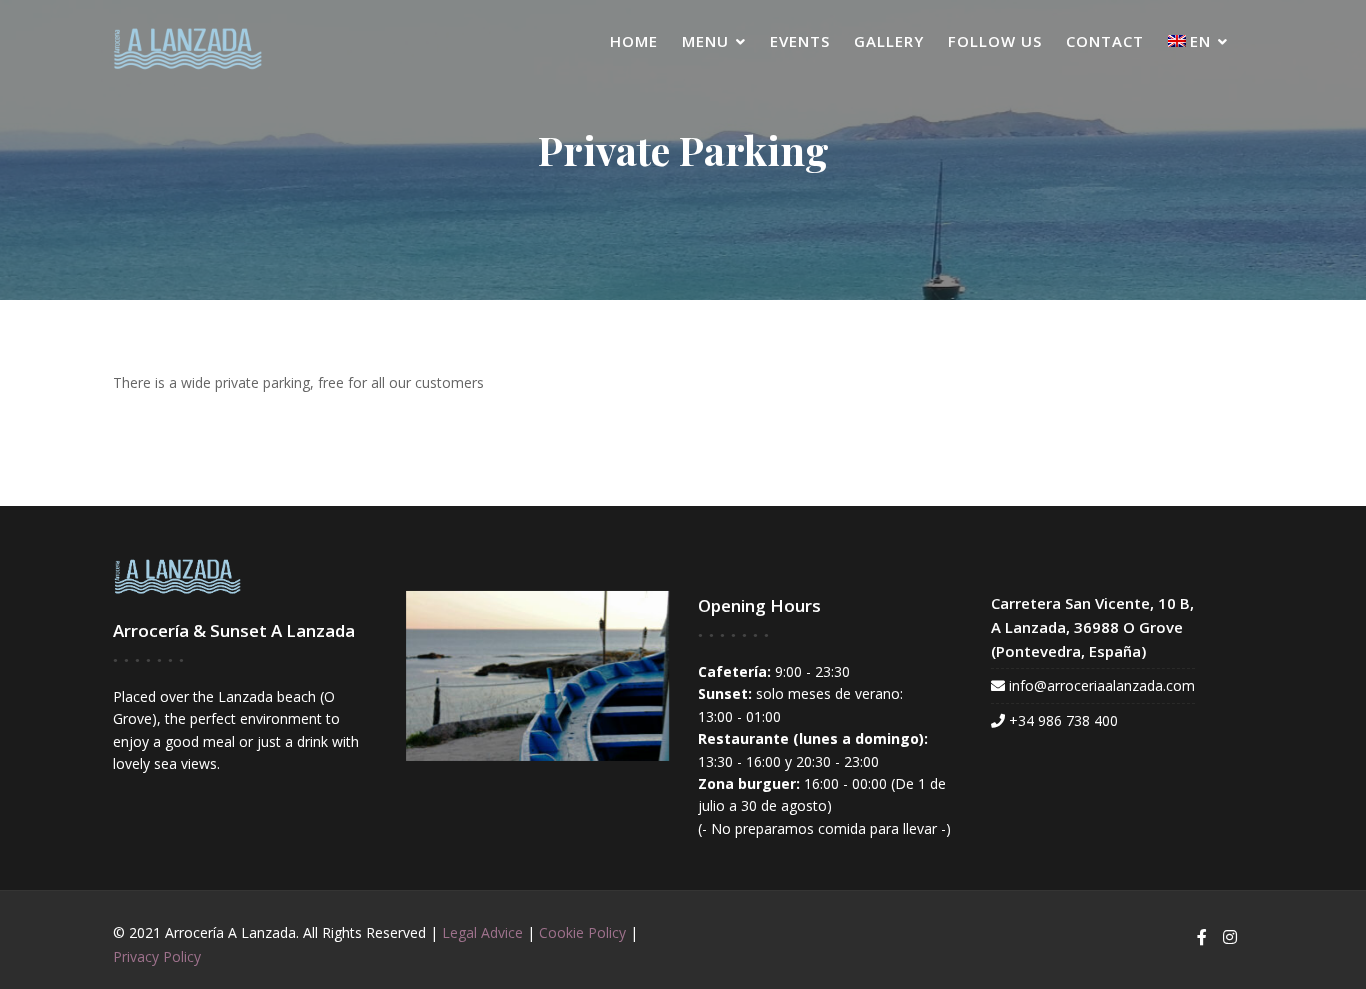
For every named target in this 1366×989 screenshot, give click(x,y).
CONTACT (1105, 41)
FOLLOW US (995, 41)
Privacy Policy (157, 956)
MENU (705, 41)
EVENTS (800, 41)
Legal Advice (482, 932)
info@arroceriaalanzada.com (1102, 685)
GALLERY (889, 41)
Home (634, 41)
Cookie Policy (582, 932)
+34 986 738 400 (1063, 720)
